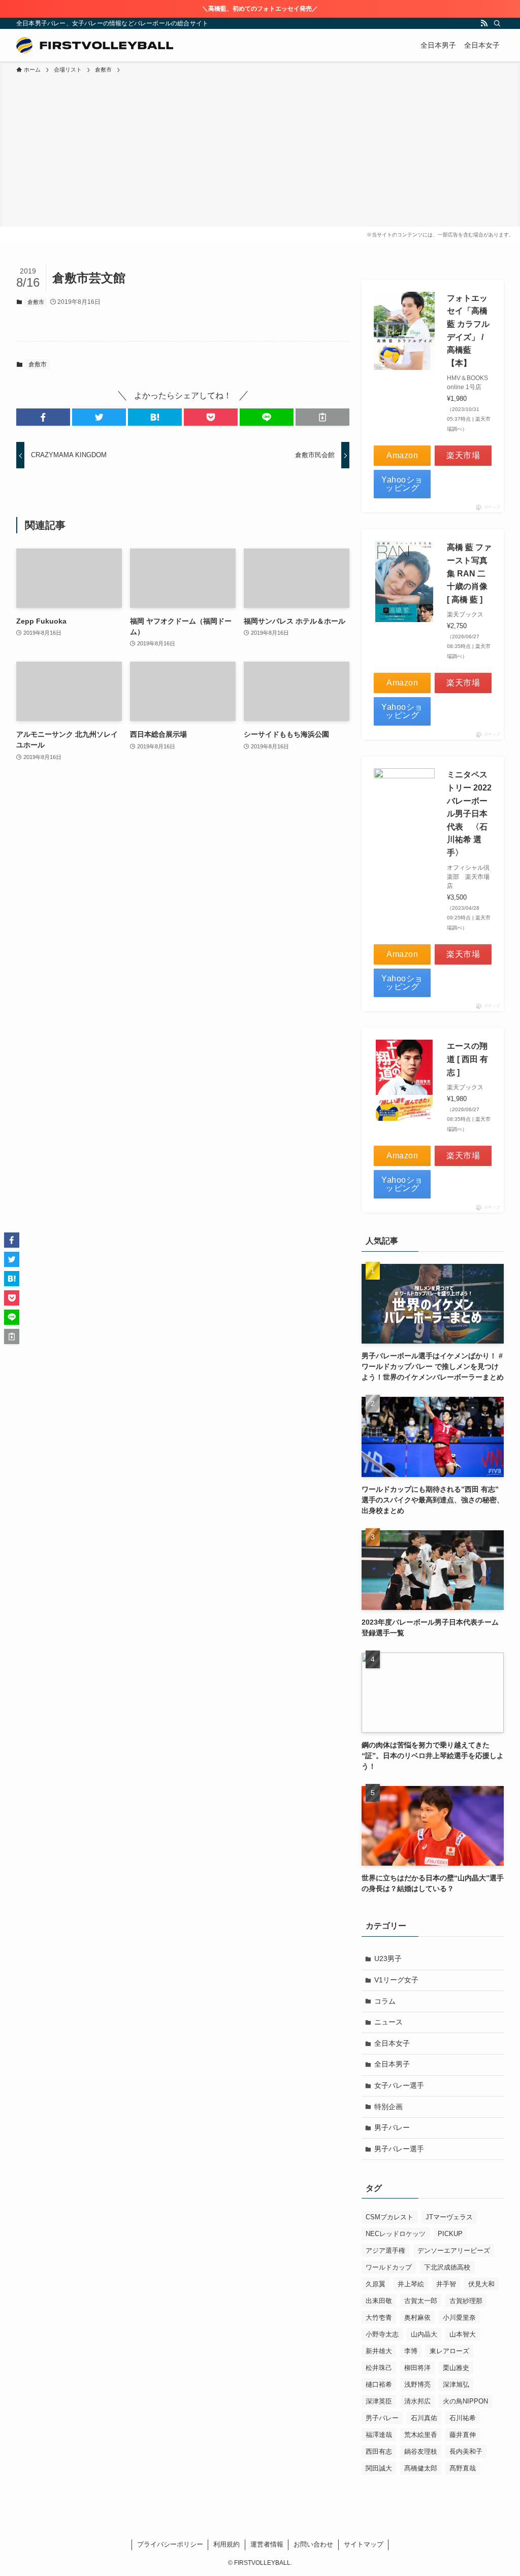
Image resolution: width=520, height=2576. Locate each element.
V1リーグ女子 (396, 1980)
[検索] (497, 23)
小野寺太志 (382, 2334)
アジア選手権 (385, 2251)
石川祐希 (463, 2418)
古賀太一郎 (421, 2301)
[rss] (484, 23)
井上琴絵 (411, 2284)
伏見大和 (481, 2284)
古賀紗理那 (466, 2301)
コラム (385, 2001)
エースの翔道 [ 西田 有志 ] (467, 1059)
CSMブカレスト (389, 2217)
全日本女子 (392, 2043)
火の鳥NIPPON (465, 2401)
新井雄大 (379, 2351)
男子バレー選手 (399, 2149)
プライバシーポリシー (170, 2544)
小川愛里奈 (459, 2317)
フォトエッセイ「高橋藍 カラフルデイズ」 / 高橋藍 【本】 (468, 331)
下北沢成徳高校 (447, 2267)
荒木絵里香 (421, 2435)
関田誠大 (379, 2468)
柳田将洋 (417, 2368)
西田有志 (379, 2451)
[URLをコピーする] (322, 417)
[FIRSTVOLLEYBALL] (95, 45)
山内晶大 (424, 2334)
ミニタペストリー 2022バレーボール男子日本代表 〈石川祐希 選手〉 (469, 814)
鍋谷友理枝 (421, 2451)
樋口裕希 (379, 2384)
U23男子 (388, 1959)
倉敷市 (36, 302)
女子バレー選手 (399, 2085)
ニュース (388, 2022)
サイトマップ (364, 2544)
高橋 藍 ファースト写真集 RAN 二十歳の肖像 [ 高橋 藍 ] (469, 573)
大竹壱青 (379, 2317)
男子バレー (392, 2127)
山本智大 (463, 2334)
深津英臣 (379, 2401)
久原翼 (376, 2284)
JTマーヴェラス (449, 2217)
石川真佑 (424, 2418)
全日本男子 (392, 2064)
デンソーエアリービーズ (454, 2251)
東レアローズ (449, 2351)
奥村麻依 (417, 2317)
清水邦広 (417, 2401)
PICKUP (450, 2234)
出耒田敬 (379, 2301)
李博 (411, 2351)
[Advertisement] (260, 151)
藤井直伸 (463, 2435)
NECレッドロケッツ (396, 2234)
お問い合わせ (313, 2544)
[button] (43, 417)
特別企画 (388, 2107)
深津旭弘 (456, 2384)
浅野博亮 (417, 2384)
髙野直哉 (463, 2468)
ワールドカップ (389, 2267)
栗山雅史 (456, 2368)
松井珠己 (379, 2368)
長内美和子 (466, 2451)
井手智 (446, 2284)
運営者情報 (267, 2544)
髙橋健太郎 (421, 2468)
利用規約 (226, 2544)
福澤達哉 (379, 2435)
